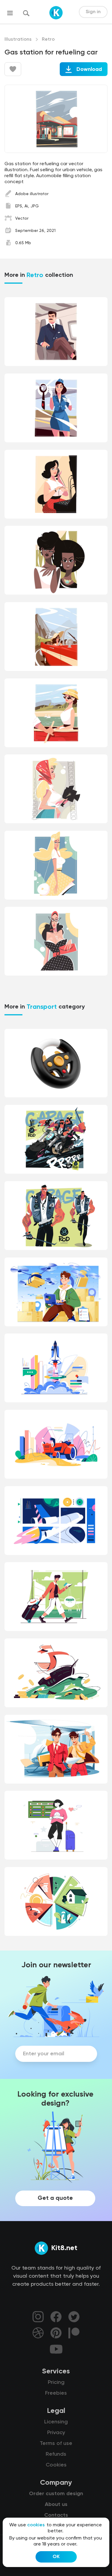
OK (56, 2557)
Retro (48, 40)
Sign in (93, 12)
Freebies (56, 2393)
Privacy (56, 2433)
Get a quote (55, 2198)
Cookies (56, 2465)
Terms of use (56, 2443)
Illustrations (18, 40)
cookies (36, 2525)
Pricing (56, 2382)
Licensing (56, 2422)
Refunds (56, 2454)
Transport (42, 1007)
